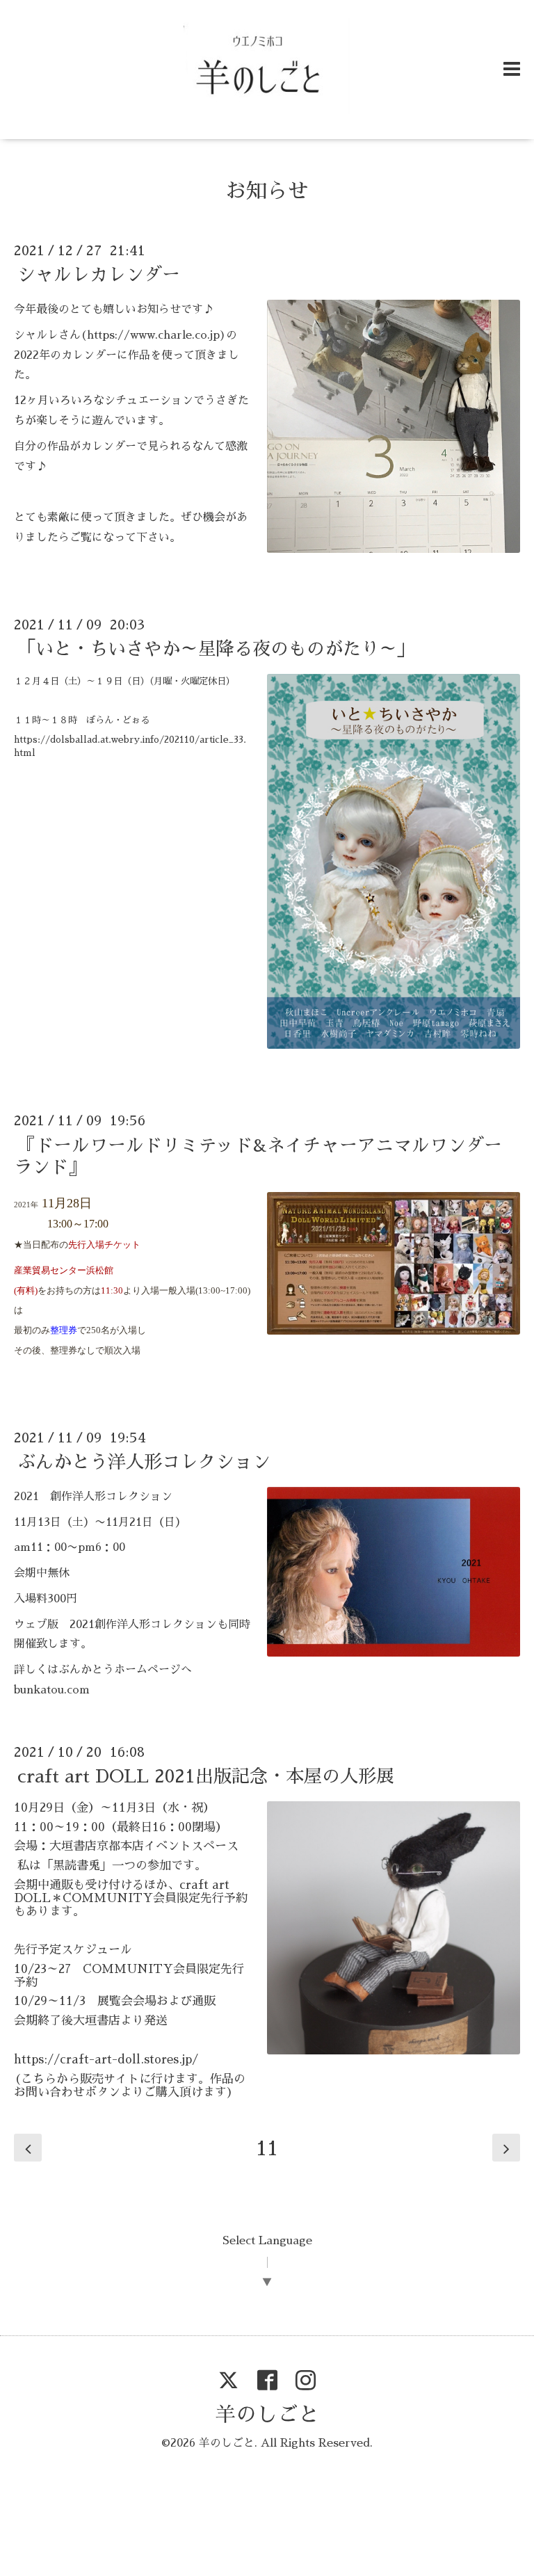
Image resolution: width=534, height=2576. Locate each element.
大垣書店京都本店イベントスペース (144, 1846)
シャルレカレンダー (99, 275)
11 (267, 2148)
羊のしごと (267, 2415)
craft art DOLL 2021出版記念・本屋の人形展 (206, 1776)
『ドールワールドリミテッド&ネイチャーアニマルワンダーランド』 (258, 1156)
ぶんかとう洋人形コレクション (144, 1462)
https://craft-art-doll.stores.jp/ (106, 2060)
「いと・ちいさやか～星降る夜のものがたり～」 (216, 649)
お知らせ (267, 191)
